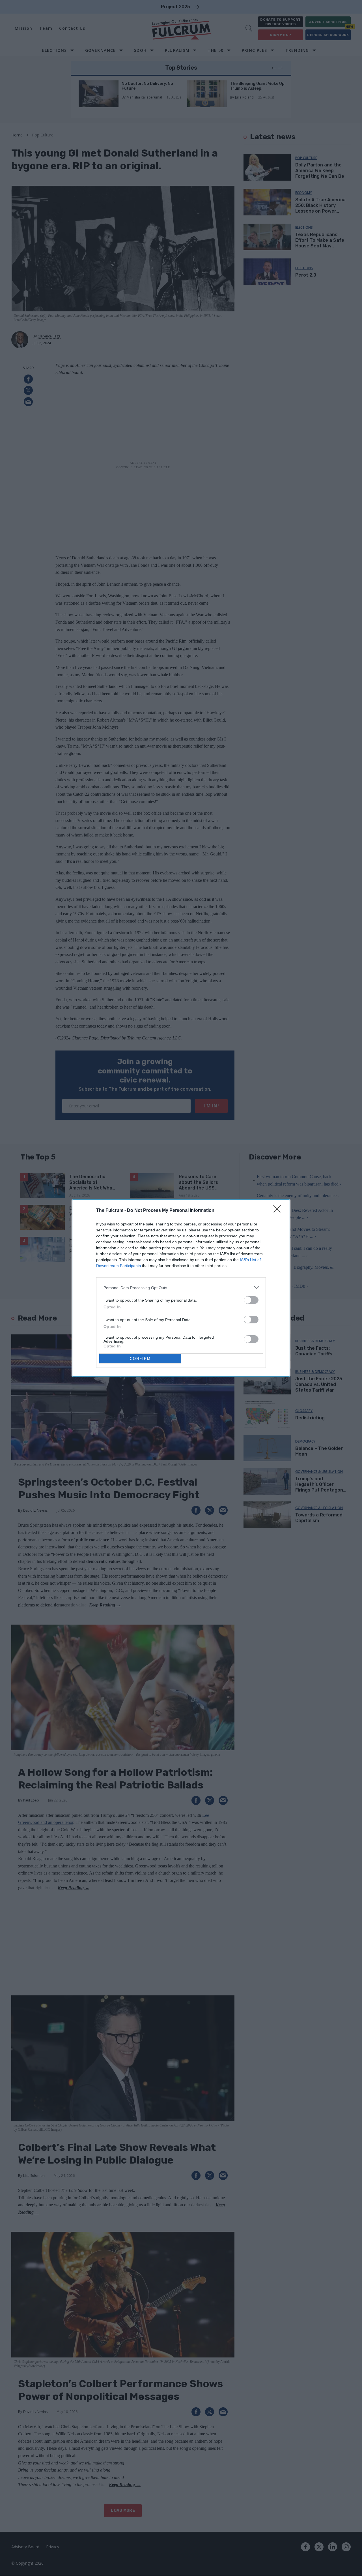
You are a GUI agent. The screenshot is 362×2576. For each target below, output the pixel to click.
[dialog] (181, 1288)
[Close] (279, 1211)
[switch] (251, 1300)
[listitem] (181, 1288)
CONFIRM (140, 1359)
